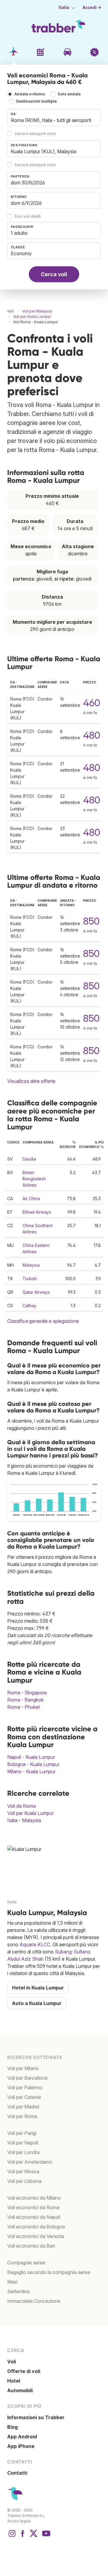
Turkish (30, 1279)
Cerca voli (54, 274)
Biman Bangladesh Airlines (34, 1179)
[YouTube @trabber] (45, 2536)
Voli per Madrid (23, 2107)
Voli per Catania (24, 2097)
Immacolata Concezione (34, 2301)
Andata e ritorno (30, 94)
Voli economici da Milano (34, 2198)
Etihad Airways (37, 1212)
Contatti (17, 2473)
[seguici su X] (34, 2536)
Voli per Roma (22, 2116)
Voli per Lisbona (24, 2181)
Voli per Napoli (23, 2143)
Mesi (12, 2282)
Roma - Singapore (27, 1693)
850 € (96, 921)
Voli (12, 2362)
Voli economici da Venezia (36, 2236)
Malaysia (31, 1265)
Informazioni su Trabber (36, 2417)
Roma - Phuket (24, 1707)
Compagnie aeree (26, 2263)
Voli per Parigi (22, 2133)
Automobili (20, 2390)
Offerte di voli (24, 2371)
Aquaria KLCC (35, 1944)
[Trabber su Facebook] (23, 2536)
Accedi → (92, 7)
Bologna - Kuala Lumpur (33, 1764)
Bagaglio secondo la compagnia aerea (49, 2272)
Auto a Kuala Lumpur (37, 2003)
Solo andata (69, 94)
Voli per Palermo (25, 2087)
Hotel (14, 2381)
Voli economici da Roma (33, 2207)
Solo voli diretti (28, 216)
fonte (12, 1902)
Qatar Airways (36, 1292)
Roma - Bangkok (25, 1700)
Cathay (29, 1306)
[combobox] (54, 118)
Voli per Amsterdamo (30, 2162)
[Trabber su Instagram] (12, 2536)
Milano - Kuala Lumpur (31, 1771)
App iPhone (21, 2446)
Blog (12, 2427)
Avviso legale (19, 2521)
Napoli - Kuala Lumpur (31, 1757)
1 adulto (19, 233)
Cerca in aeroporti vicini (35, 134)
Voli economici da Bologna (36, 2227)
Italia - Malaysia (24, 1820)
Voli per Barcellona (27, 2078)
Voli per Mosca (23, 2171)
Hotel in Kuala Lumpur (38, 1988)
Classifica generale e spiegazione (43, 1321)
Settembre (18, 2291)
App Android (22, 2437)
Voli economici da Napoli (34, 2217)
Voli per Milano (23, 2068)
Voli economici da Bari (31, 2246)
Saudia (29, 1159)
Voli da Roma (21, 1806)
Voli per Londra (23, 2152)
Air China (31, 1198)
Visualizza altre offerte (31, 1081)
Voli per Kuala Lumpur (30, 1813)
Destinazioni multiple (36, 101)
